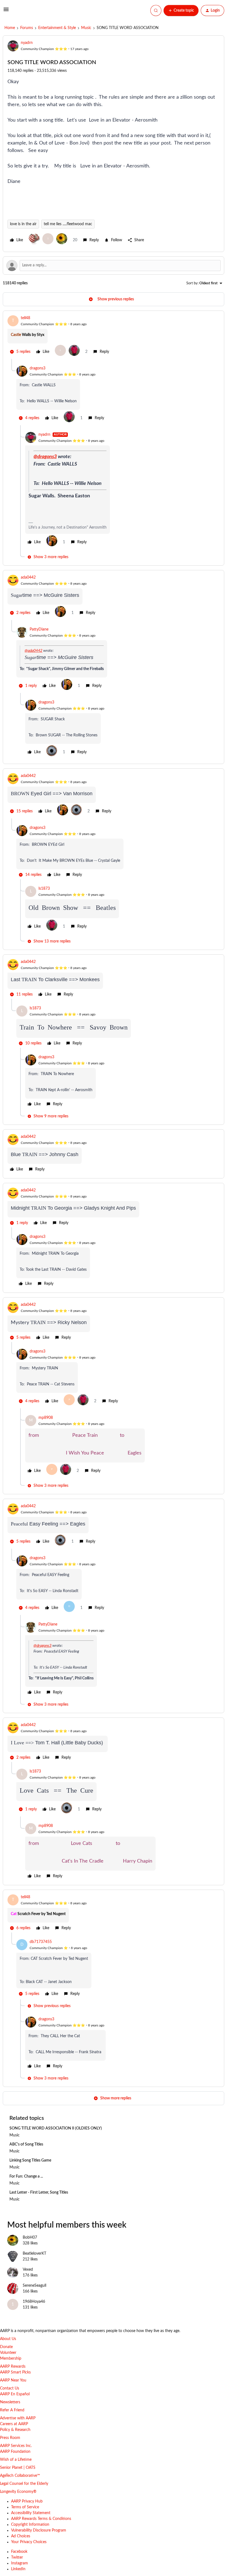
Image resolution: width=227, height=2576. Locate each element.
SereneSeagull (34, 2286)
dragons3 (38, 368)
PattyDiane (39, 629)
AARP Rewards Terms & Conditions (41, 2519)
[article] (114, 337)
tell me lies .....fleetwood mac (68, 224)
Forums (27, 28)
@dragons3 (45, 457)
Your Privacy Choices (29, 2542)
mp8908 (46, 1418)
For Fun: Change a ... (26, 2176)
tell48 (25, 318)
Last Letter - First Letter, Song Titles (39, 2192)
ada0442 (28, 577)
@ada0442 (33, 651)
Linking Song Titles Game (30, 2160)
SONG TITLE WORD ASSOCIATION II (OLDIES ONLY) (56, 2128)
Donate (6, 2347)
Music (86, 28)
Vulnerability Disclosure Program (39, 2530)
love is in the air (23, 224)
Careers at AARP (14, 2424)
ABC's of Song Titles (26, 2144)
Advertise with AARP (18, 2418)
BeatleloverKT (34, 2254)
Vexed (28, 2270)
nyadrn (27, 43)
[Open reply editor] (114, 266)
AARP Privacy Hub (27, 2501)
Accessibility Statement (31, 2513)
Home (10, 28)
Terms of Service (25, 2507)
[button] (6, 12)
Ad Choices (21, 2536)
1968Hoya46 (34, 2302)
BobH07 (30, 2238)
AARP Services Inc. (16, 2446)
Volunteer (8, 2353)
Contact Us (10, 2388)
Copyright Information (30, 2525)
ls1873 (44, 889)
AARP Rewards (13, 2367)
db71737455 (41, 1942)
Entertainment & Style (57, 28)
